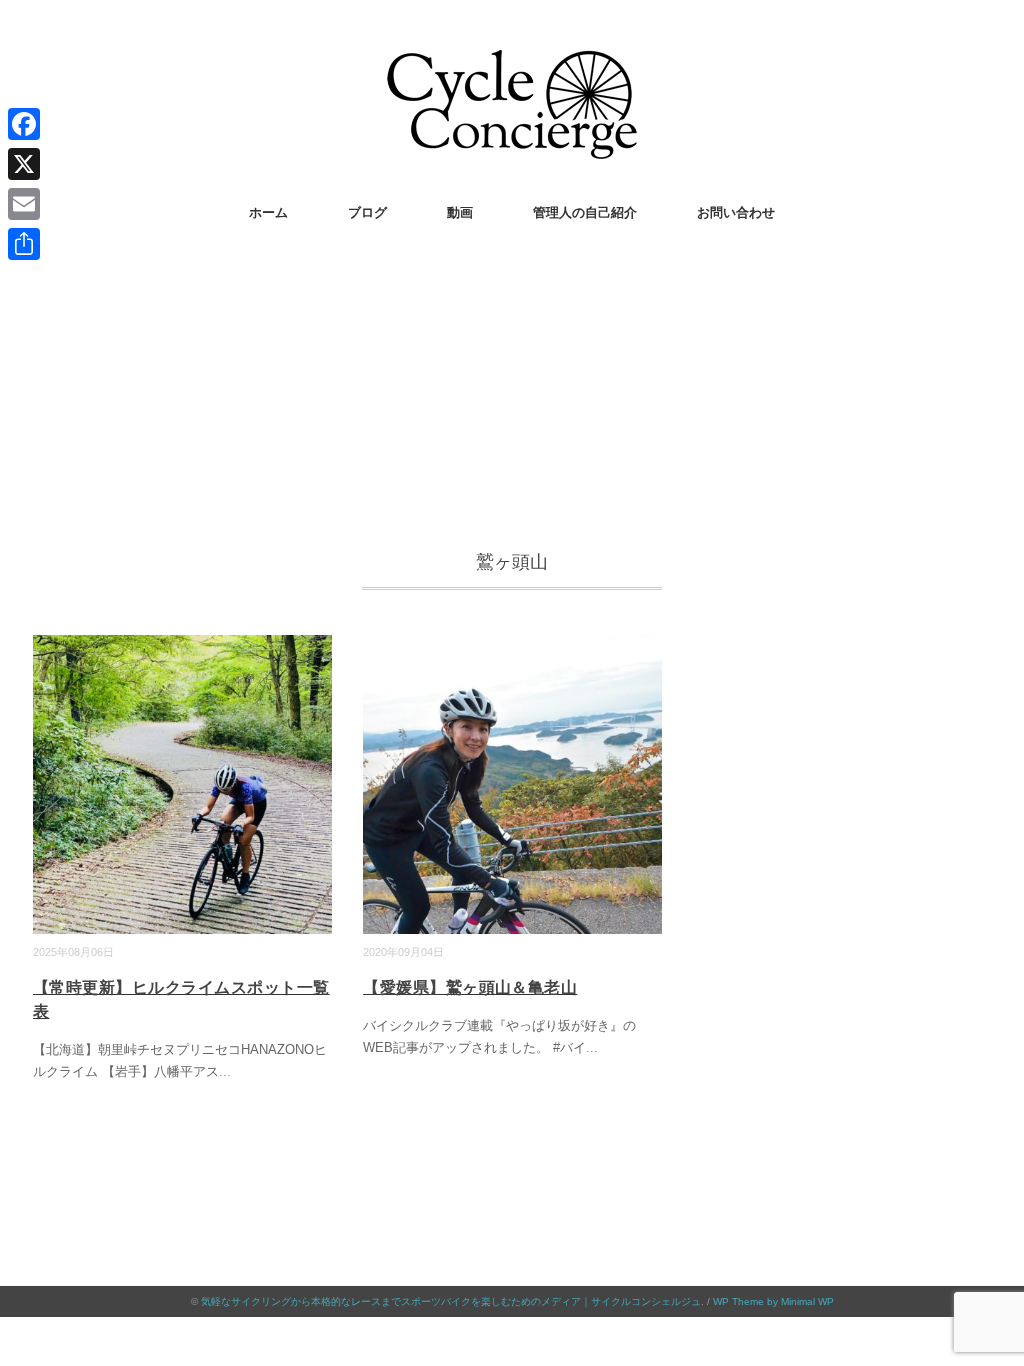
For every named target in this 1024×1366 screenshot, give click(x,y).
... (225, 1071)
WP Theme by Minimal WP (773, 1301)
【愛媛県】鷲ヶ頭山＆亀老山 (470, 987)
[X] (24, 164)
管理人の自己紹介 (585, 212)
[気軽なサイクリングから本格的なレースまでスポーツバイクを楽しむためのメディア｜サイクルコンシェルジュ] (512, 64)
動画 (460, 212)
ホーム (268, 212)
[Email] (24, 204)
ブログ (367, 212)
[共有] (24, 244)
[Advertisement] (512, 397)
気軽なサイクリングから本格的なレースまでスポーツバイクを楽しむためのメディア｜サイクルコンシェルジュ (451, 1301)
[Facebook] (24, 124)
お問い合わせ (736, 212)
